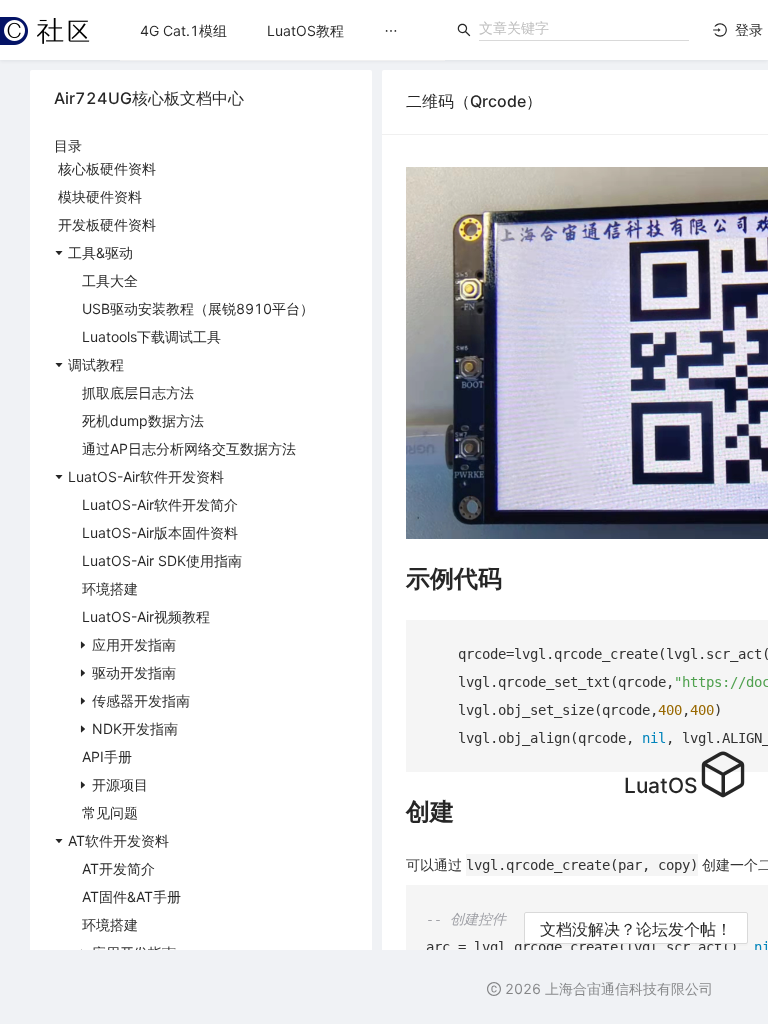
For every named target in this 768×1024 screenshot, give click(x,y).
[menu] (282, 30)
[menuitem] (183, 31)
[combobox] (584, 28)
